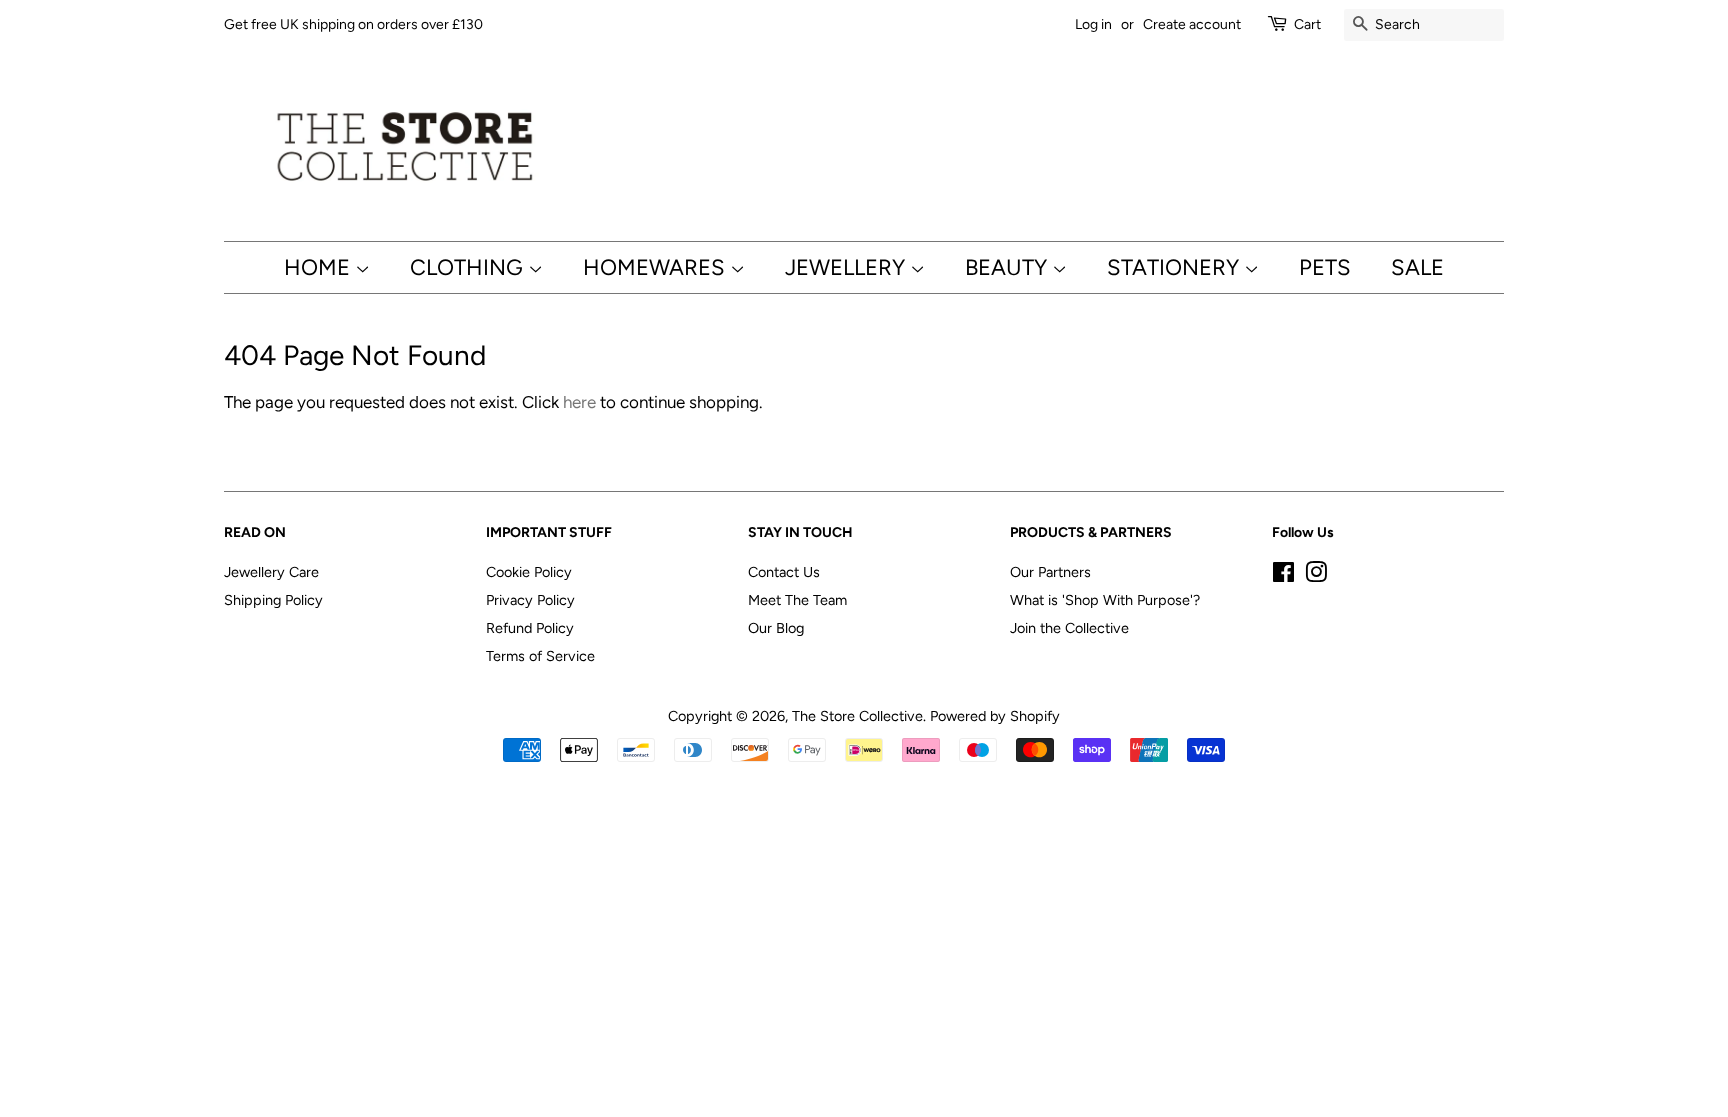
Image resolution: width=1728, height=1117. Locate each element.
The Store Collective (857, 716)
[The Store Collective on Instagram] (1316, 576)
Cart (1307, 24)
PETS (1325, 267)
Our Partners (1050, 572)
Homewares (656, 267)
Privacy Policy (530, 600)
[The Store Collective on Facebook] (1283, 576)
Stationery (1175, 267)
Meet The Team (797, 600)
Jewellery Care (271, 572)
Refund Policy (530, 628)
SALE (1417, 267)
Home (319, 267)
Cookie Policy (529, 572)
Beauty (1008, 267)
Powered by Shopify (995, 716)
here (579, 402)
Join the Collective (1069, 628)
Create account (1192, 24)
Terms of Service (540, 656)
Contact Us (784, 572)
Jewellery (847, 267)
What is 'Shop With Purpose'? (1105, 600)
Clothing (469, 267)
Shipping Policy (273, 600)
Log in (1093, 24)
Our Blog (776, 628)
